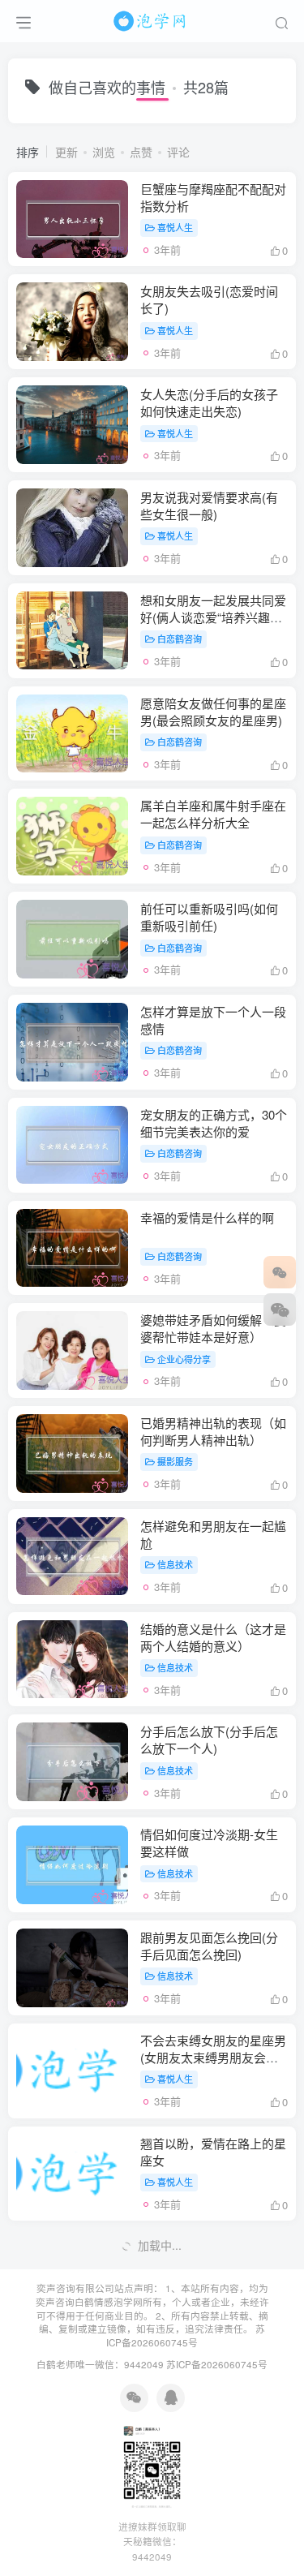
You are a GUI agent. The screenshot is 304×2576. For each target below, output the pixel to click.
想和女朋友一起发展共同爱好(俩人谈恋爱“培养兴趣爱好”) (213, 617)
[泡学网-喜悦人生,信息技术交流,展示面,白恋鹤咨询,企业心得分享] (152, 19)
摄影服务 (175, 1461)
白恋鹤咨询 (180, 639)
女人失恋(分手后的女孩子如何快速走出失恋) (209, 402)
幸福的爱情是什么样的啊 (207, 1217)
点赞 (141, 152)
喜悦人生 (175, 227)
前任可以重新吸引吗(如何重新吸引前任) (209, 917)
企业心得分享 (184, 1359)
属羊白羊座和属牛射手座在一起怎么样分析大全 (213, 814)
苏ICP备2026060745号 (186, 2335)
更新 (66, 152)
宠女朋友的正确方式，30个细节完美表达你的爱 (214, 1123)
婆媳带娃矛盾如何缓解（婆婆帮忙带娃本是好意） (213, 1328)
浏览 (104, 152)
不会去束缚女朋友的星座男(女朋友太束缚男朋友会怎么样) (213, 2057)
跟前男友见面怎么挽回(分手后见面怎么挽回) (209, 1946)
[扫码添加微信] (280, 1310)
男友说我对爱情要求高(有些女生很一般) (209, 505)
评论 (178, 152)
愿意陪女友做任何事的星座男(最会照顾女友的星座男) (213, 712)
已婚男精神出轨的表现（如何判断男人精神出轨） (213, 1431)
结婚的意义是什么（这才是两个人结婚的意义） (213, 1637)
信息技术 (175, 1564)
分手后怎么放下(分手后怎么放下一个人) (209, 1740)
